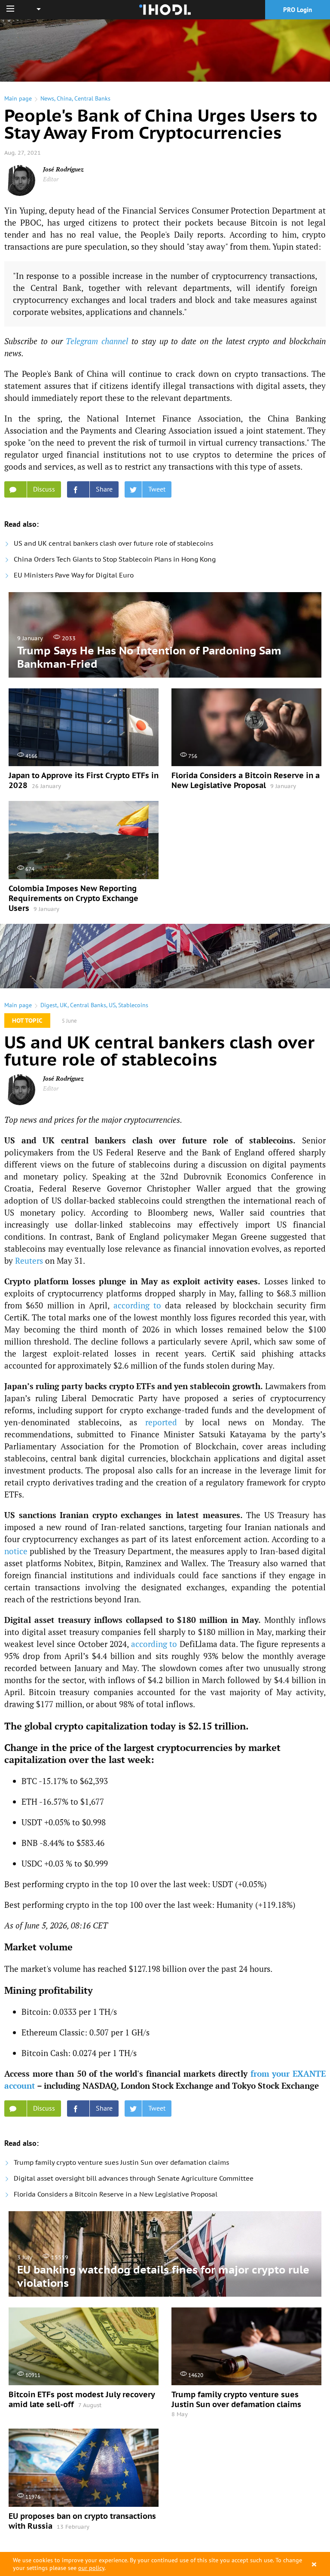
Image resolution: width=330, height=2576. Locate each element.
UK (64, 1005)
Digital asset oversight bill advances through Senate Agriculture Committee (134, 2178)
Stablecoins (133, 1005)
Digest (49, 1005)
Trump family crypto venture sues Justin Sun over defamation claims (121, 2162)
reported (161, 1422)
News (47, 98)
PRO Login (298, 10)
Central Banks (92, 98)
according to (137, 1305)
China (64, 98)
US (112, 1005)
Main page (18, 98)
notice (16, 1551)
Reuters (29, 1260)
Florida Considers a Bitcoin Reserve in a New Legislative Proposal (116, 2194)
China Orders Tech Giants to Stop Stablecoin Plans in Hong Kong (115, 559)
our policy (91, 2568)
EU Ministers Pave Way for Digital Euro (74, 575)
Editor (51, 179)
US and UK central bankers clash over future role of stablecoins (113, 543)
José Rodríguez (63, 169)
